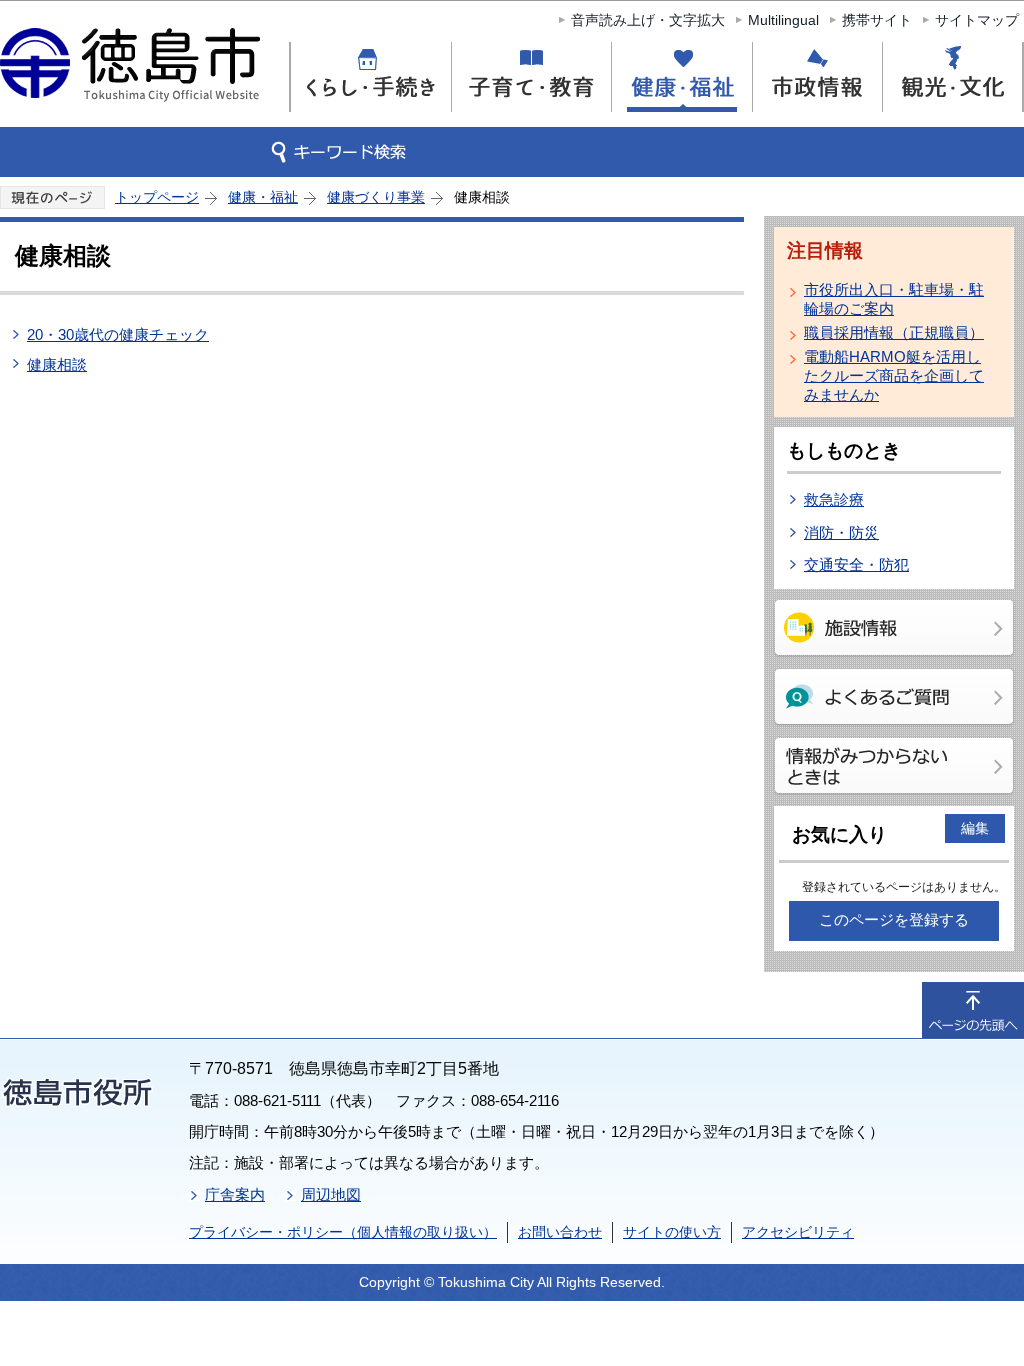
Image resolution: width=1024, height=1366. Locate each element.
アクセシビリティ (798, 1232)
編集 (975, 828)
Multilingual (783, 20)
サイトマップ (977, 20)
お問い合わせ (560, 1232)
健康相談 (57, 364)
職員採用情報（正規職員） (894, 332)
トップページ (157, 197)
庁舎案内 (235, 1194)
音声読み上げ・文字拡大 (648, 20)
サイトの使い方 (672, 1232)
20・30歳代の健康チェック (118, 334)
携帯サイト (877, 20)
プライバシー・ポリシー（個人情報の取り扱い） (343, 1232)
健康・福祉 (263, 197)
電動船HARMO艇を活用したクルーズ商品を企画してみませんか (894, 375)
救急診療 (834, 499)
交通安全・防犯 (856, 564)
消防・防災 (841, 532)
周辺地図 (331, 1194)
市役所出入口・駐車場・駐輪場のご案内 (894, 299)
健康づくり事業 (376, 197)
